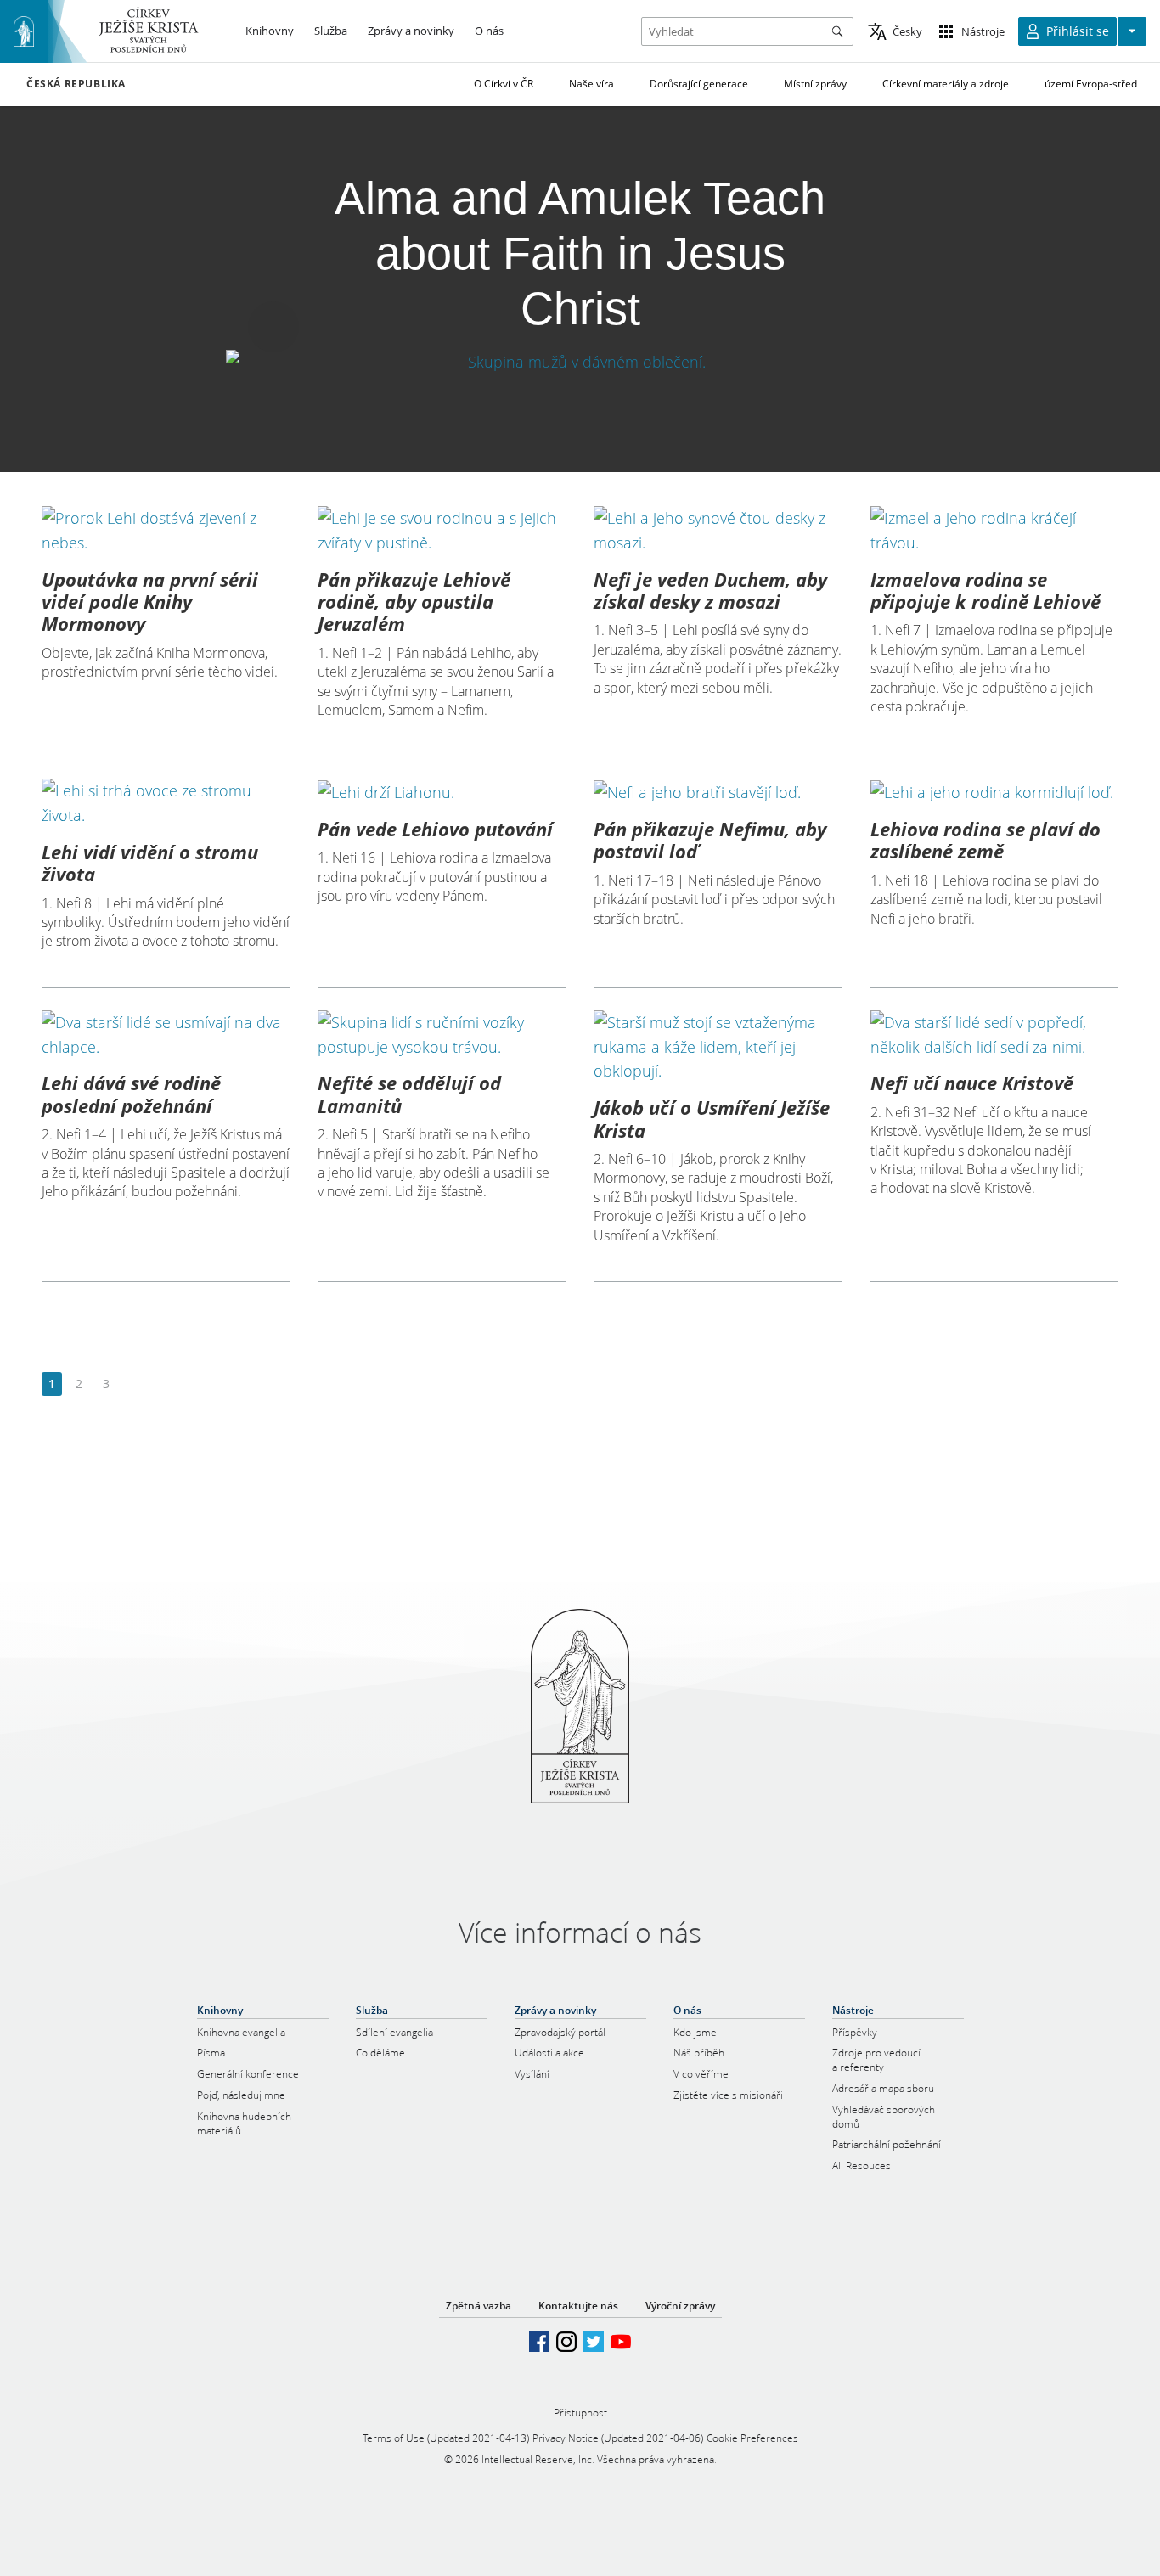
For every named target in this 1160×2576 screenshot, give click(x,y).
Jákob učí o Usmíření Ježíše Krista (712, 1118)
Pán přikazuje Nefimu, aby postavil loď (710, 840)
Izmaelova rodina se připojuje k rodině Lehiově (985, 590)
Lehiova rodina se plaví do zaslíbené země (985, 840)
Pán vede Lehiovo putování (435, 829)
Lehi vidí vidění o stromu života (150, 863)
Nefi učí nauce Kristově (972, 1083)
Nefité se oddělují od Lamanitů (409, 1094)
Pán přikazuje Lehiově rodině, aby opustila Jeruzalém (414, 602)
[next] (133, 1384)
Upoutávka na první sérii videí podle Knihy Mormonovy (150, 602)
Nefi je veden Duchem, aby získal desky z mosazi (710, 590)
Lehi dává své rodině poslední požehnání (131, 1094)
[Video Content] (580, 361)
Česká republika (76, 84)
